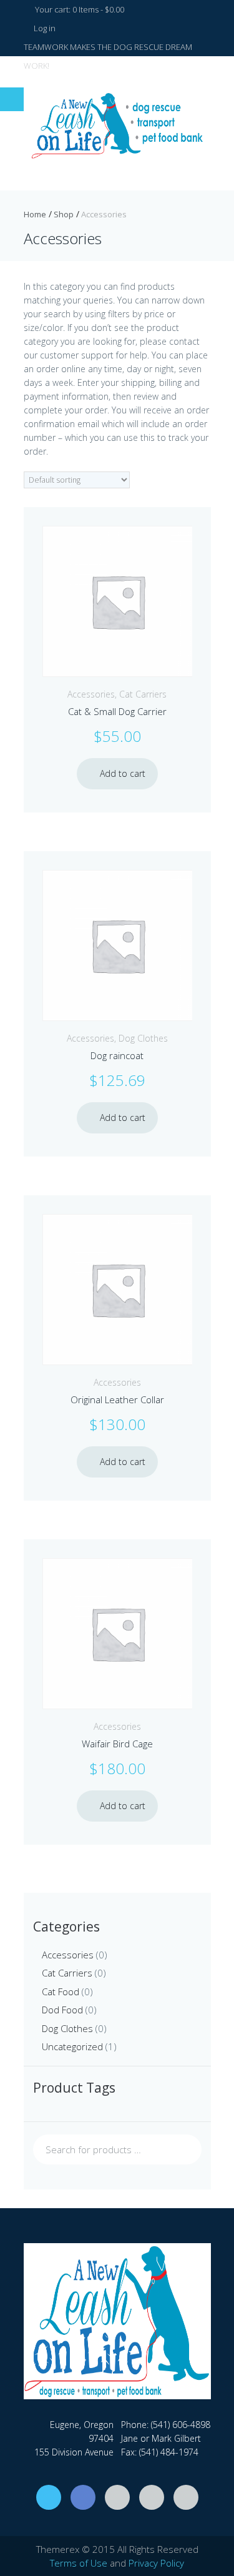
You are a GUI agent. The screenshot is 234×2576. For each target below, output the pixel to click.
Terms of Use (79, 2563)
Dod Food (62, 2010)
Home (35, 214)
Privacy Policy (156, 2563)
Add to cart (123, 773)
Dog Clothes (143, 1038)
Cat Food (61, 1991)
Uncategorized (72, 2046)
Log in (44, 28)
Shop (64, 214)
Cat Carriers (143, 694)
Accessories (91, 694)
